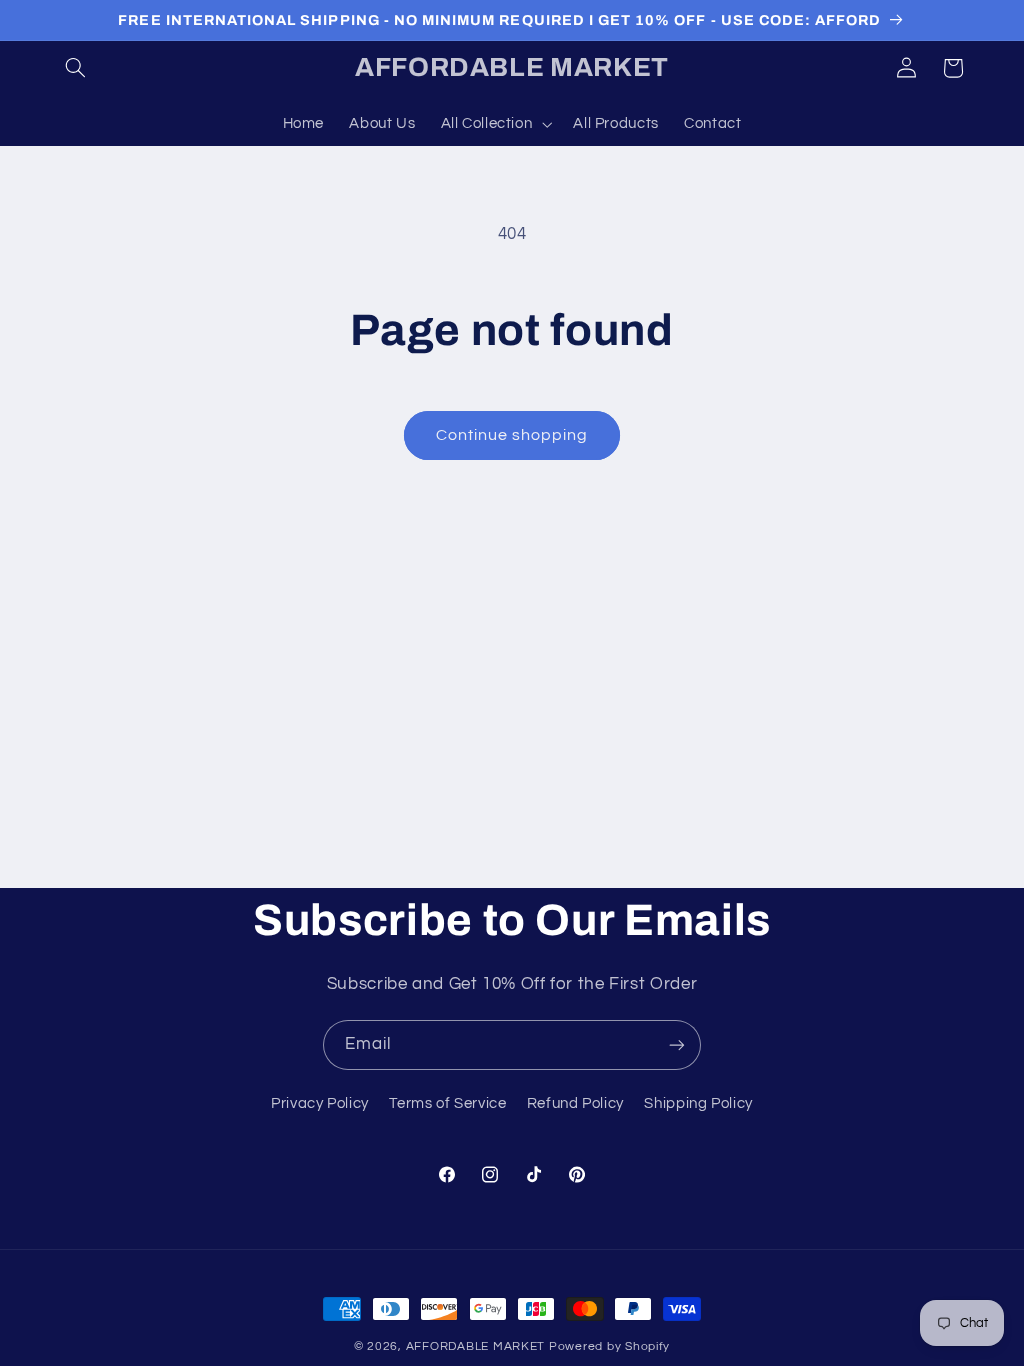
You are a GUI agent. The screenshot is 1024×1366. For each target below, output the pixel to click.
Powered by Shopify (609, 1346)
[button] (76, 68)
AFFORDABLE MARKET (476, 1346)
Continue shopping (512, 435)
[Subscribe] (677, 1044)
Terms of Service (447, 1103)
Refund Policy (575, 1103)
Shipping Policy (698, 1103)
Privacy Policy (320, 1103)
